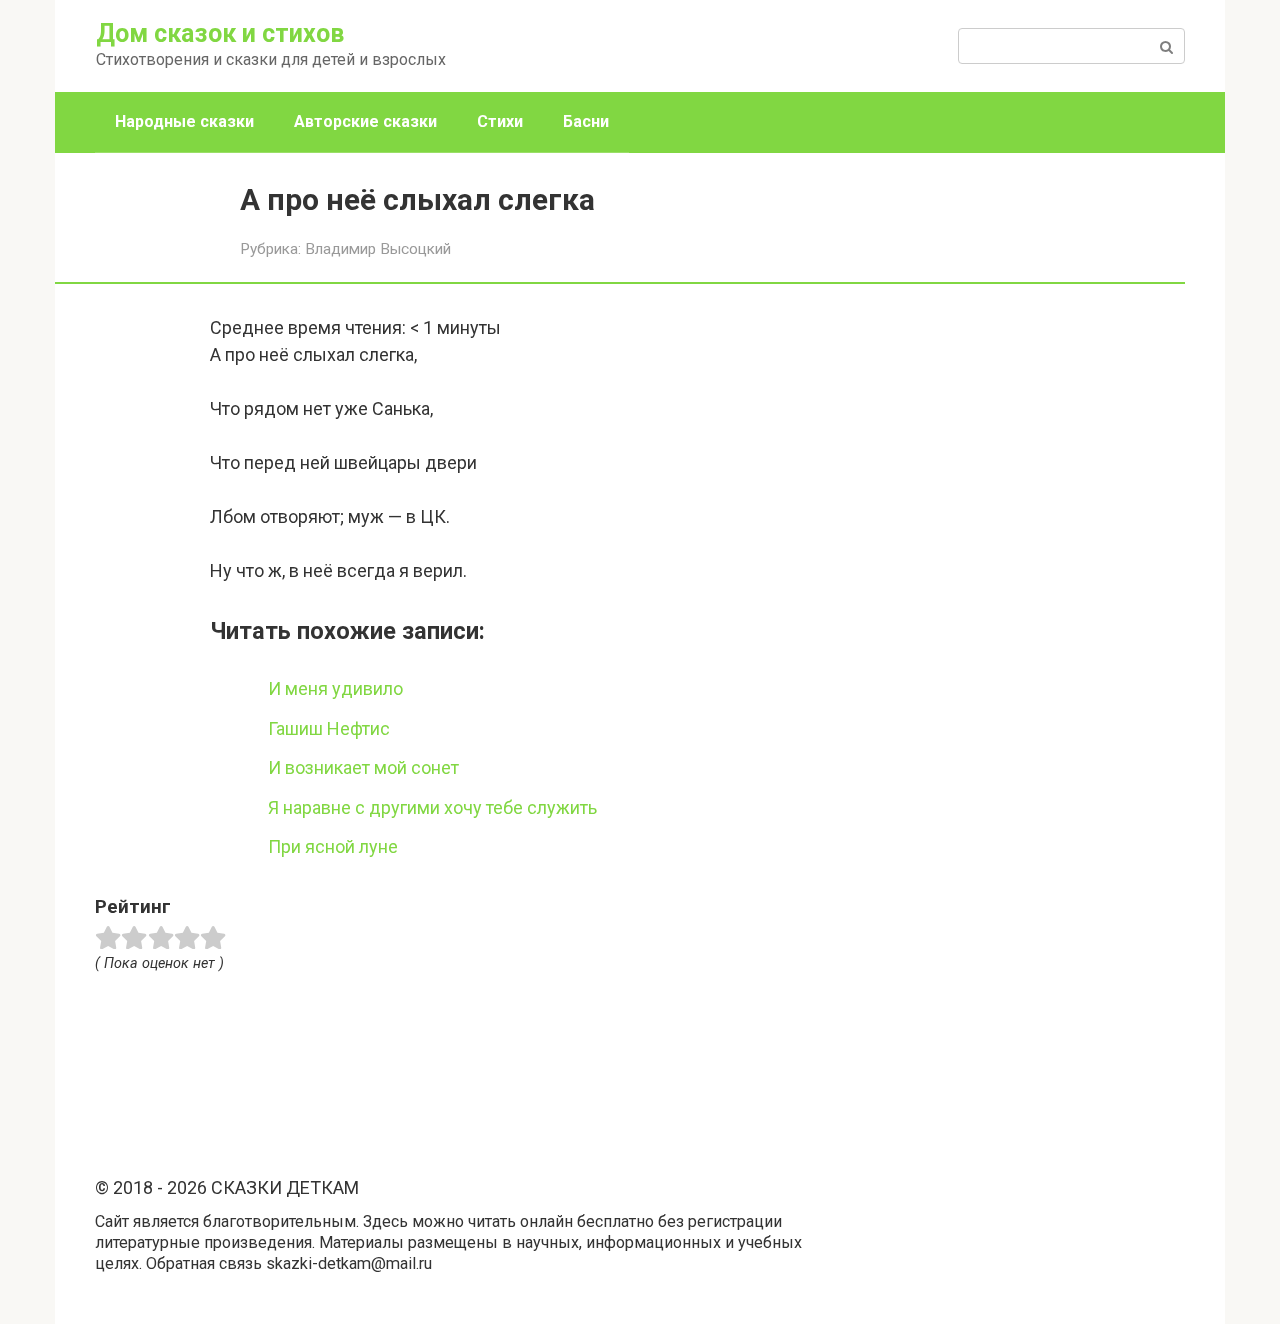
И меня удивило (335, 688)
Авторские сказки (365, 121)
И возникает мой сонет (363, 767)
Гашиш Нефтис (329, 728)
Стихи (500, 121)
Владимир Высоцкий (378, 249)
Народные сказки (184, 121)
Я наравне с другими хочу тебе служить (432, 807)
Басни (586, 121)
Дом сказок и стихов (220, 33)
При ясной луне (333, 846)
